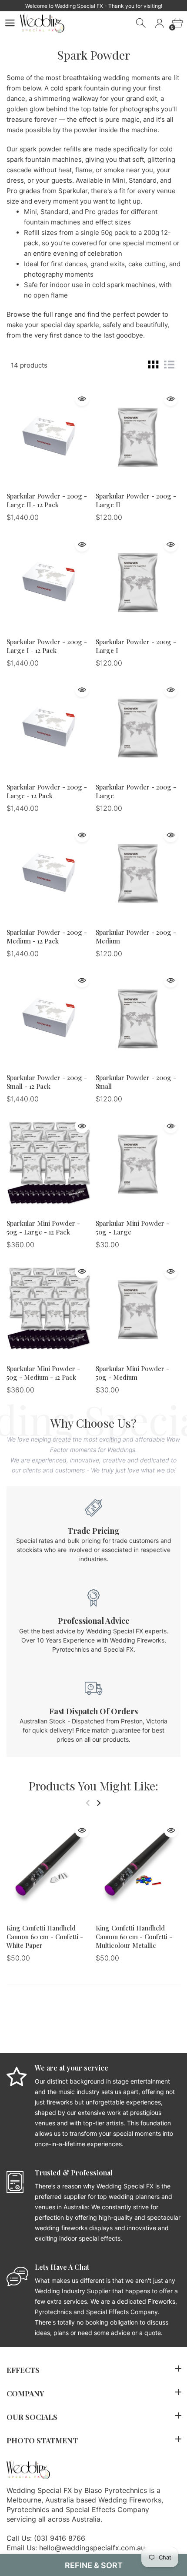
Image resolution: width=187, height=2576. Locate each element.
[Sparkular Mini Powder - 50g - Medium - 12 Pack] (49, 1308)
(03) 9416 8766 (60, 2538)
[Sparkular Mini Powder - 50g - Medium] (138, 1308)
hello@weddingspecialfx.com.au (92, 2548)
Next (99, 1803)
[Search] (142, 23)
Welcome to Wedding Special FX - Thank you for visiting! (94, 6)
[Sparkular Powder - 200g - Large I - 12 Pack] (49, 582)
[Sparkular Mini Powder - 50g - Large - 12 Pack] (49, 1163)
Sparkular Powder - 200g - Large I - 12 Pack (47, 646)
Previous (88, 1803)
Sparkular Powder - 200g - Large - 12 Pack (47, 791)
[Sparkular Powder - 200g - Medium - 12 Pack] (49, 872)
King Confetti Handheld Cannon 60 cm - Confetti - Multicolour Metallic (134, 1937)
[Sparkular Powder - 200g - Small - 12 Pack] (49, 1017)
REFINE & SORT (94, 2565)
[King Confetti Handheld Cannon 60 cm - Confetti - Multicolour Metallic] (138, 1868)
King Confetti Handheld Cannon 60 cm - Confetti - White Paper (45, 1937)
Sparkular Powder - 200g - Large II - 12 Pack (47, 500)
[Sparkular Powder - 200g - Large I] (138, 582)
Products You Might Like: (93, 1786)
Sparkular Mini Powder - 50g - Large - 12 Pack (43, 1228)
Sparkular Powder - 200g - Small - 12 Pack (47, 1082)
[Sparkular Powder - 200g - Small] (138, 1017)
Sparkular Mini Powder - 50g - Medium (132, 1373)
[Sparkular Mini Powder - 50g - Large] (138, 1163)
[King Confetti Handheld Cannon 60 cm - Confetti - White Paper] (49, 1868)
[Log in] (159, 23)
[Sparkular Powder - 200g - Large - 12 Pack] (49, 727)
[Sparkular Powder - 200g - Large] (138, 727)
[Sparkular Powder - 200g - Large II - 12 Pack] (49, 436)
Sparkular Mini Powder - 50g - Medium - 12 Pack (43, 1373)
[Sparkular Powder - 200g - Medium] (138, 872)
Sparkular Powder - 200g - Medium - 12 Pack (47, 937)
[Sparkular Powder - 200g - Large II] (138, 436)
